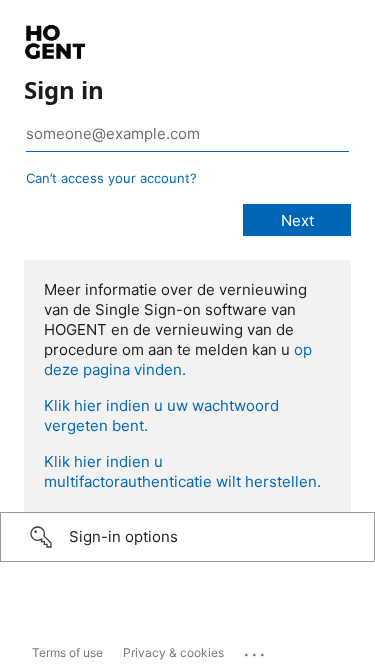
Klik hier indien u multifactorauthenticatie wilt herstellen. (182, 471)
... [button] (256, 650)
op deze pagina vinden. (178, 359)
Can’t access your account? (111, 178)
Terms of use (67, 652)
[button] (187, 537)
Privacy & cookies (173, 652)
